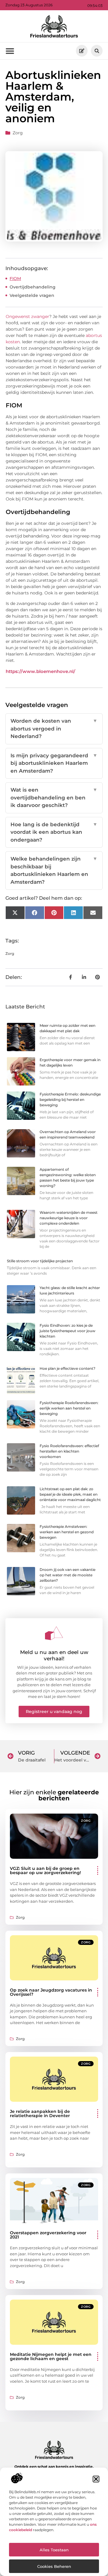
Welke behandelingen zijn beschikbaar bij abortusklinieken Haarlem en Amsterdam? (54, 870)
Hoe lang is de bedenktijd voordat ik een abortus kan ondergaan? (54, 832)
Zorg (18, 133)
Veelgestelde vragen (32, 295)
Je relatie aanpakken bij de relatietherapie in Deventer (40, 2113)
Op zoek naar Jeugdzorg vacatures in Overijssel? (51, 1992)
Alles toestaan (54, 2550)
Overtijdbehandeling (33, 287)
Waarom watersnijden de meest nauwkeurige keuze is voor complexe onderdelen (69, 1218)
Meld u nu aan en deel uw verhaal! (54, 1655)
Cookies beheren (54, 2566)
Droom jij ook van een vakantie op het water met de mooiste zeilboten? (67, 1575)
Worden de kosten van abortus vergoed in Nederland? (54, 729)
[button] (96, 2479)
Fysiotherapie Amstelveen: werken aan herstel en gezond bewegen (67, 1532)
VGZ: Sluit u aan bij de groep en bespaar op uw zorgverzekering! (45, 1870)
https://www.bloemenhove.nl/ (40, 671)
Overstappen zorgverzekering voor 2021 (48, 2235)
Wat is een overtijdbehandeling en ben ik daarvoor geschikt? (54, 797)
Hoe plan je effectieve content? (67, 1368)
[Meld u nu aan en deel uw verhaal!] (54, 1633)
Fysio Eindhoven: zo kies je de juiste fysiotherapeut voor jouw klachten (67, 1331)
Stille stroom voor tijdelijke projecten (40, 1261)
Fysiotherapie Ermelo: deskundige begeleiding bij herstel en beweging (70, 1100)
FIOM (15, 279)
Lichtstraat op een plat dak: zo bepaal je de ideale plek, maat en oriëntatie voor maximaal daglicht (70, 1494)
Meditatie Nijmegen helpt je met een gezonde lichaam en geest (51, 2356)
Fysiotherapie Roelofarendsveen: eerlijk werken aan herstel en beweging (69, 1408)
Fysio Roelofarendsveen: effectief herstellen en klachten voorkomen (69, 1451)
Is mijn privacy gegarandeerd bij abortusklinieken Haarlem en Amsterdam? (54, 763)
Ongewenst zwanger (27, 316)
